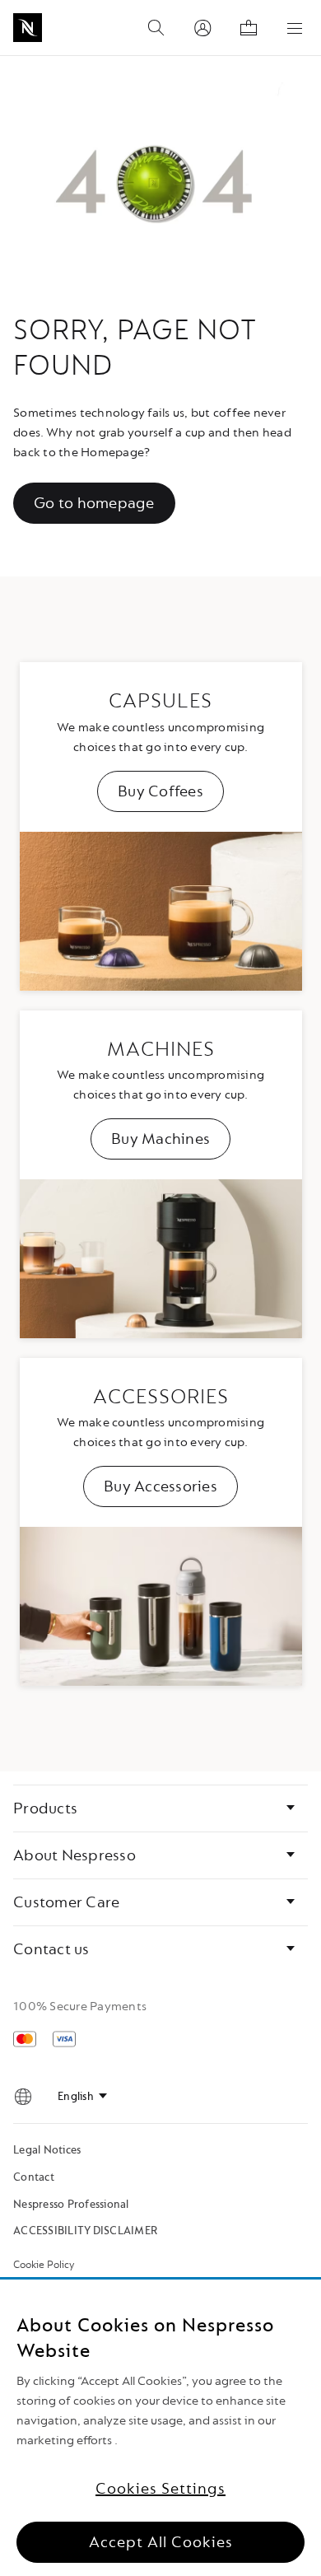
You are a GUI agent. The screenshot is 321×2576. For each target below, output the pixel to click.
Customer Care (66, 1902)
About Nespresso (74, 1855)
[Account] (202, 28)
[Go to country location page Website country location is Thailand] (23, 2097)
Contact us (51, 1949)
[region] (160, 2428)
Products (45, 1808)
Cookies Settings (160, 2489)
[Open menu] (295, 28)
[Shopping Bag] (249, 28)
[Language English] (82, 2097)
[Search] (156, 28)
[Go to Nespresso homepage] (28, 28)
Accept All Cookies (161, 2542)
